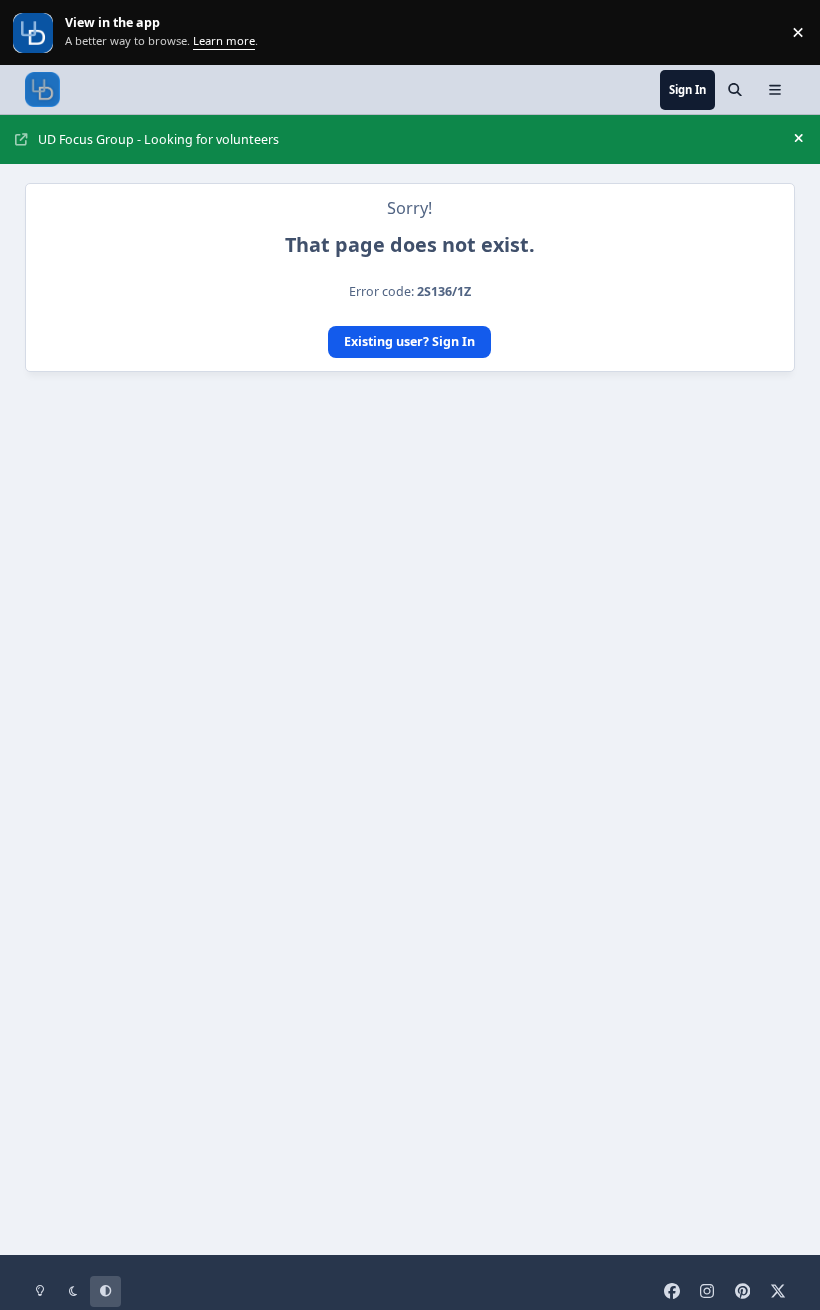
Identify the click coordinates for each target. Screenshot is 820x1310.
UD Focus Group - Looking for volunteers (158, 139)
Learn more (34, 32)
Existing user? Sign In (409, 341)
